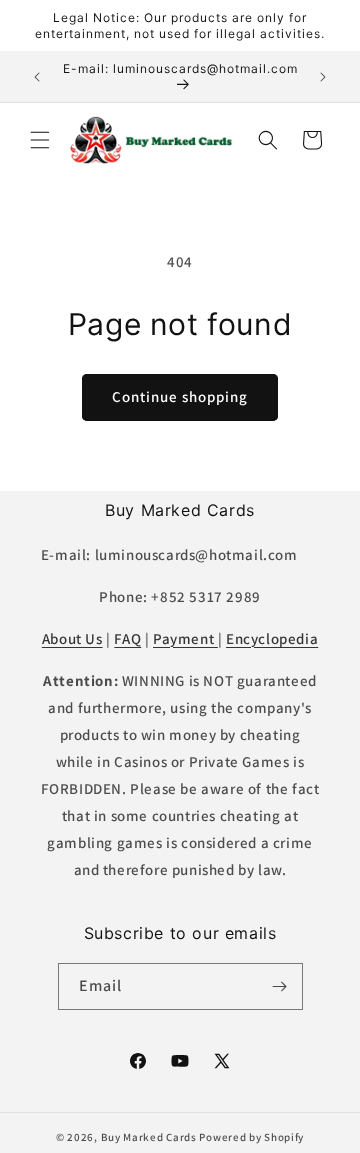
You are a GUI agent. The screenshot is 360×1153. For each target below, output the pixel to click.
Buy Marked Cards (149, 1137)
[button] (40, 140)
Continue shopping (180, 396)
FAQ (127, 638)
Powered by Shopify (251, 1137)
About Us (72, 638)
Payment (185, 638)
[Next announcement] (323, 77)
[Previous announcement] (37, 77)
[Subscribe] (280, 986)
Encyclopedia (272, 638)
